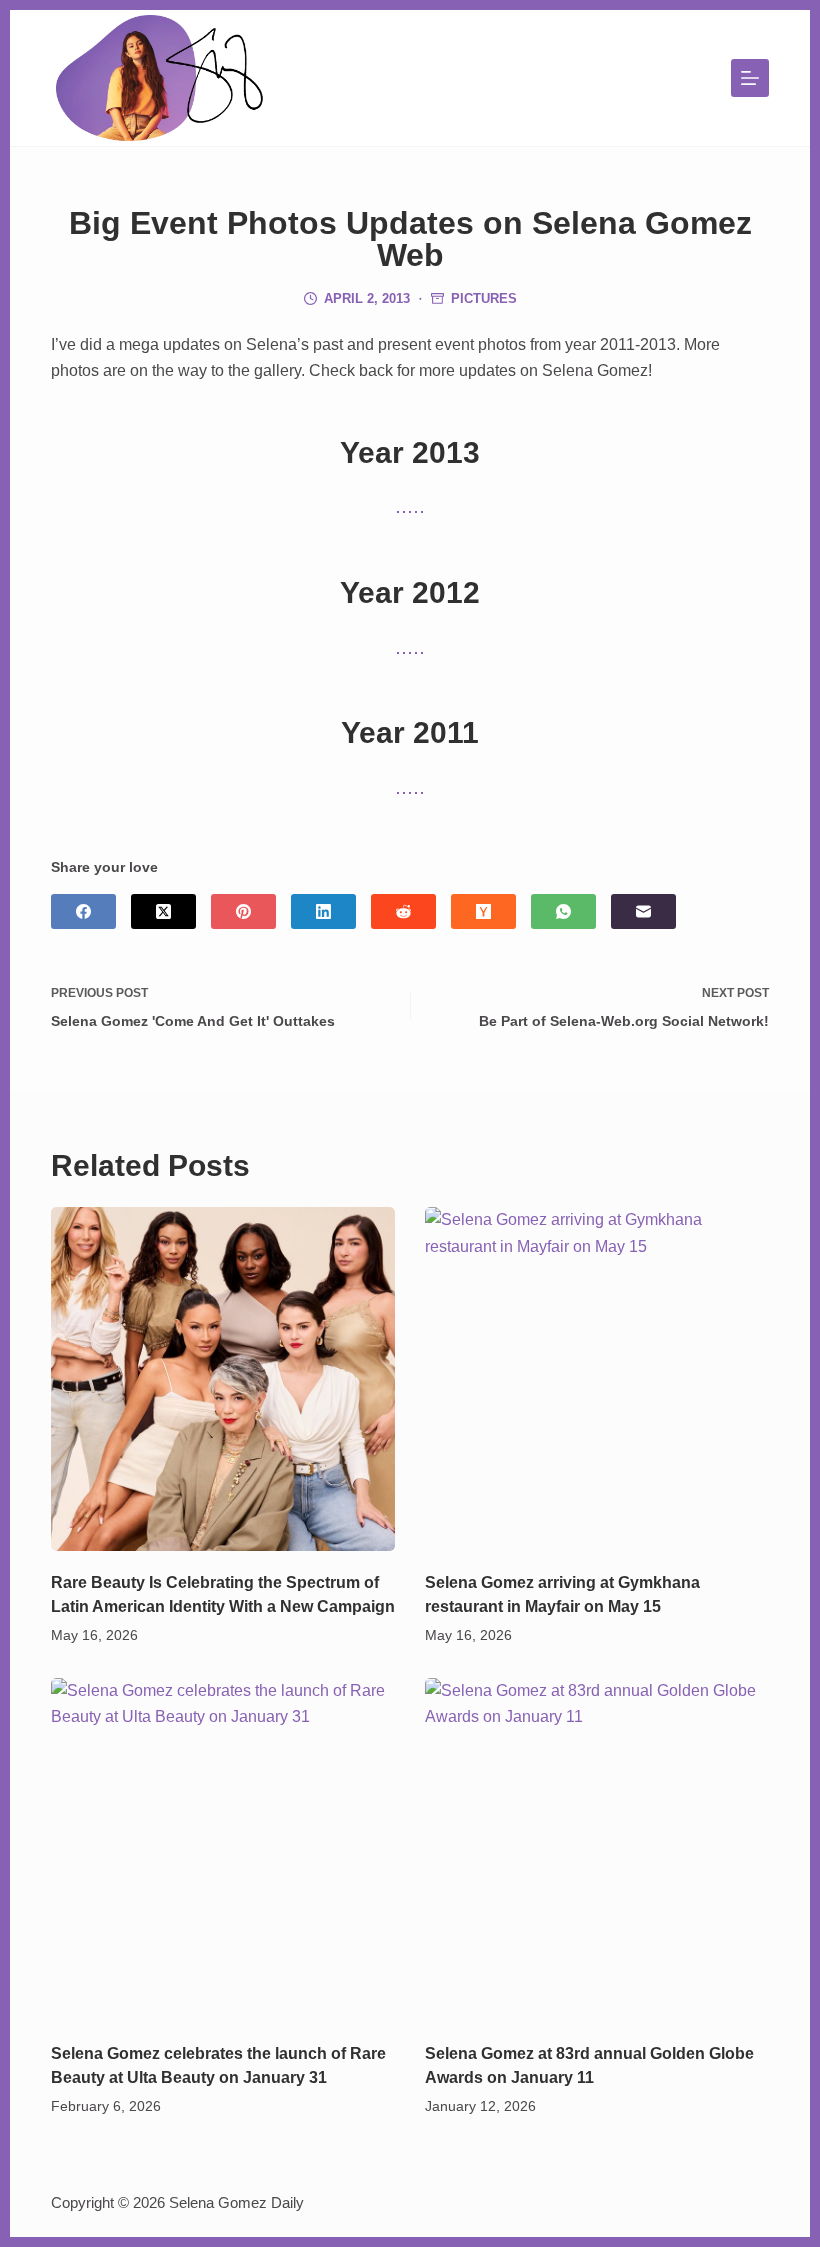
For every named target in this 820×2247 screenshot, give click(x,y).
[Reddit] (403, 911)
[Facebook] (83, 911)
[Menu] (750, 78)
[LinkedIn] (323, 911)
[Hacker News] (483, 911)
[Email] (643, 911)
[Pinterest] (243, 911)
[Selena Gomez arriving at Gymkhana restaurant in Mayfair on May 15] (597, 1379)
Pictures (484, 298)
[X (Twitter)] (163, 911)
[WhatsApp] (563, 911)
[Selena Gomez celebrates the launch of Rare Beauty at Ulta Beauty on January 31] (223, 1850)
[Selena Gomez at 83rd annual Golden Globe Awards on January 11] (597, 1850)
